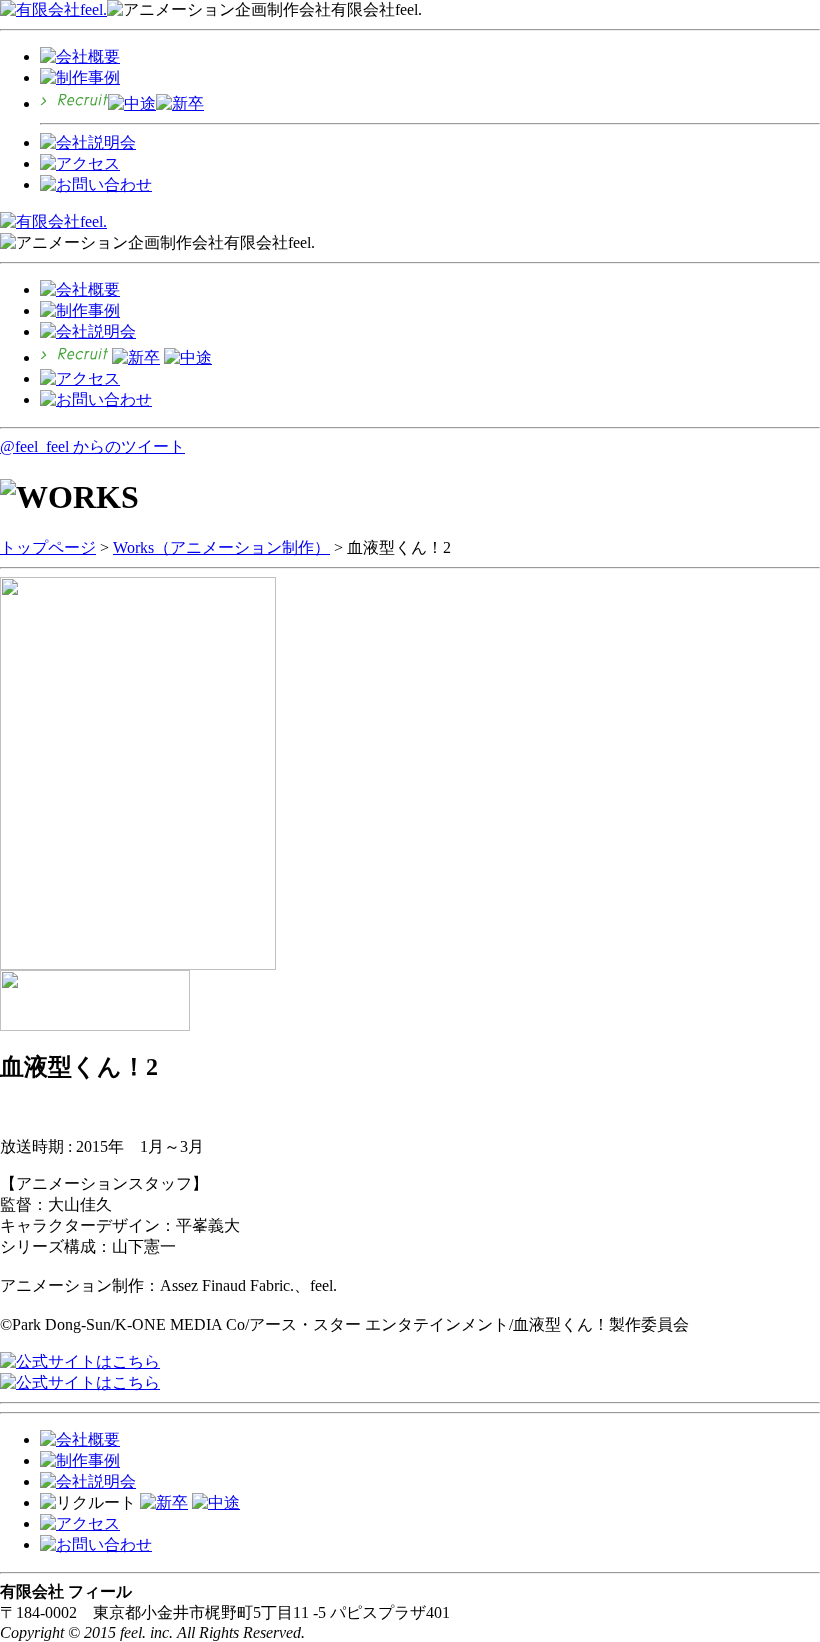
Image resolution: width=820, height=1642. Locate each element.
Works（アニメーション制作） (221, 547)
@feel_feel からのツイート (92, 446)
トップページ (48, 547)
